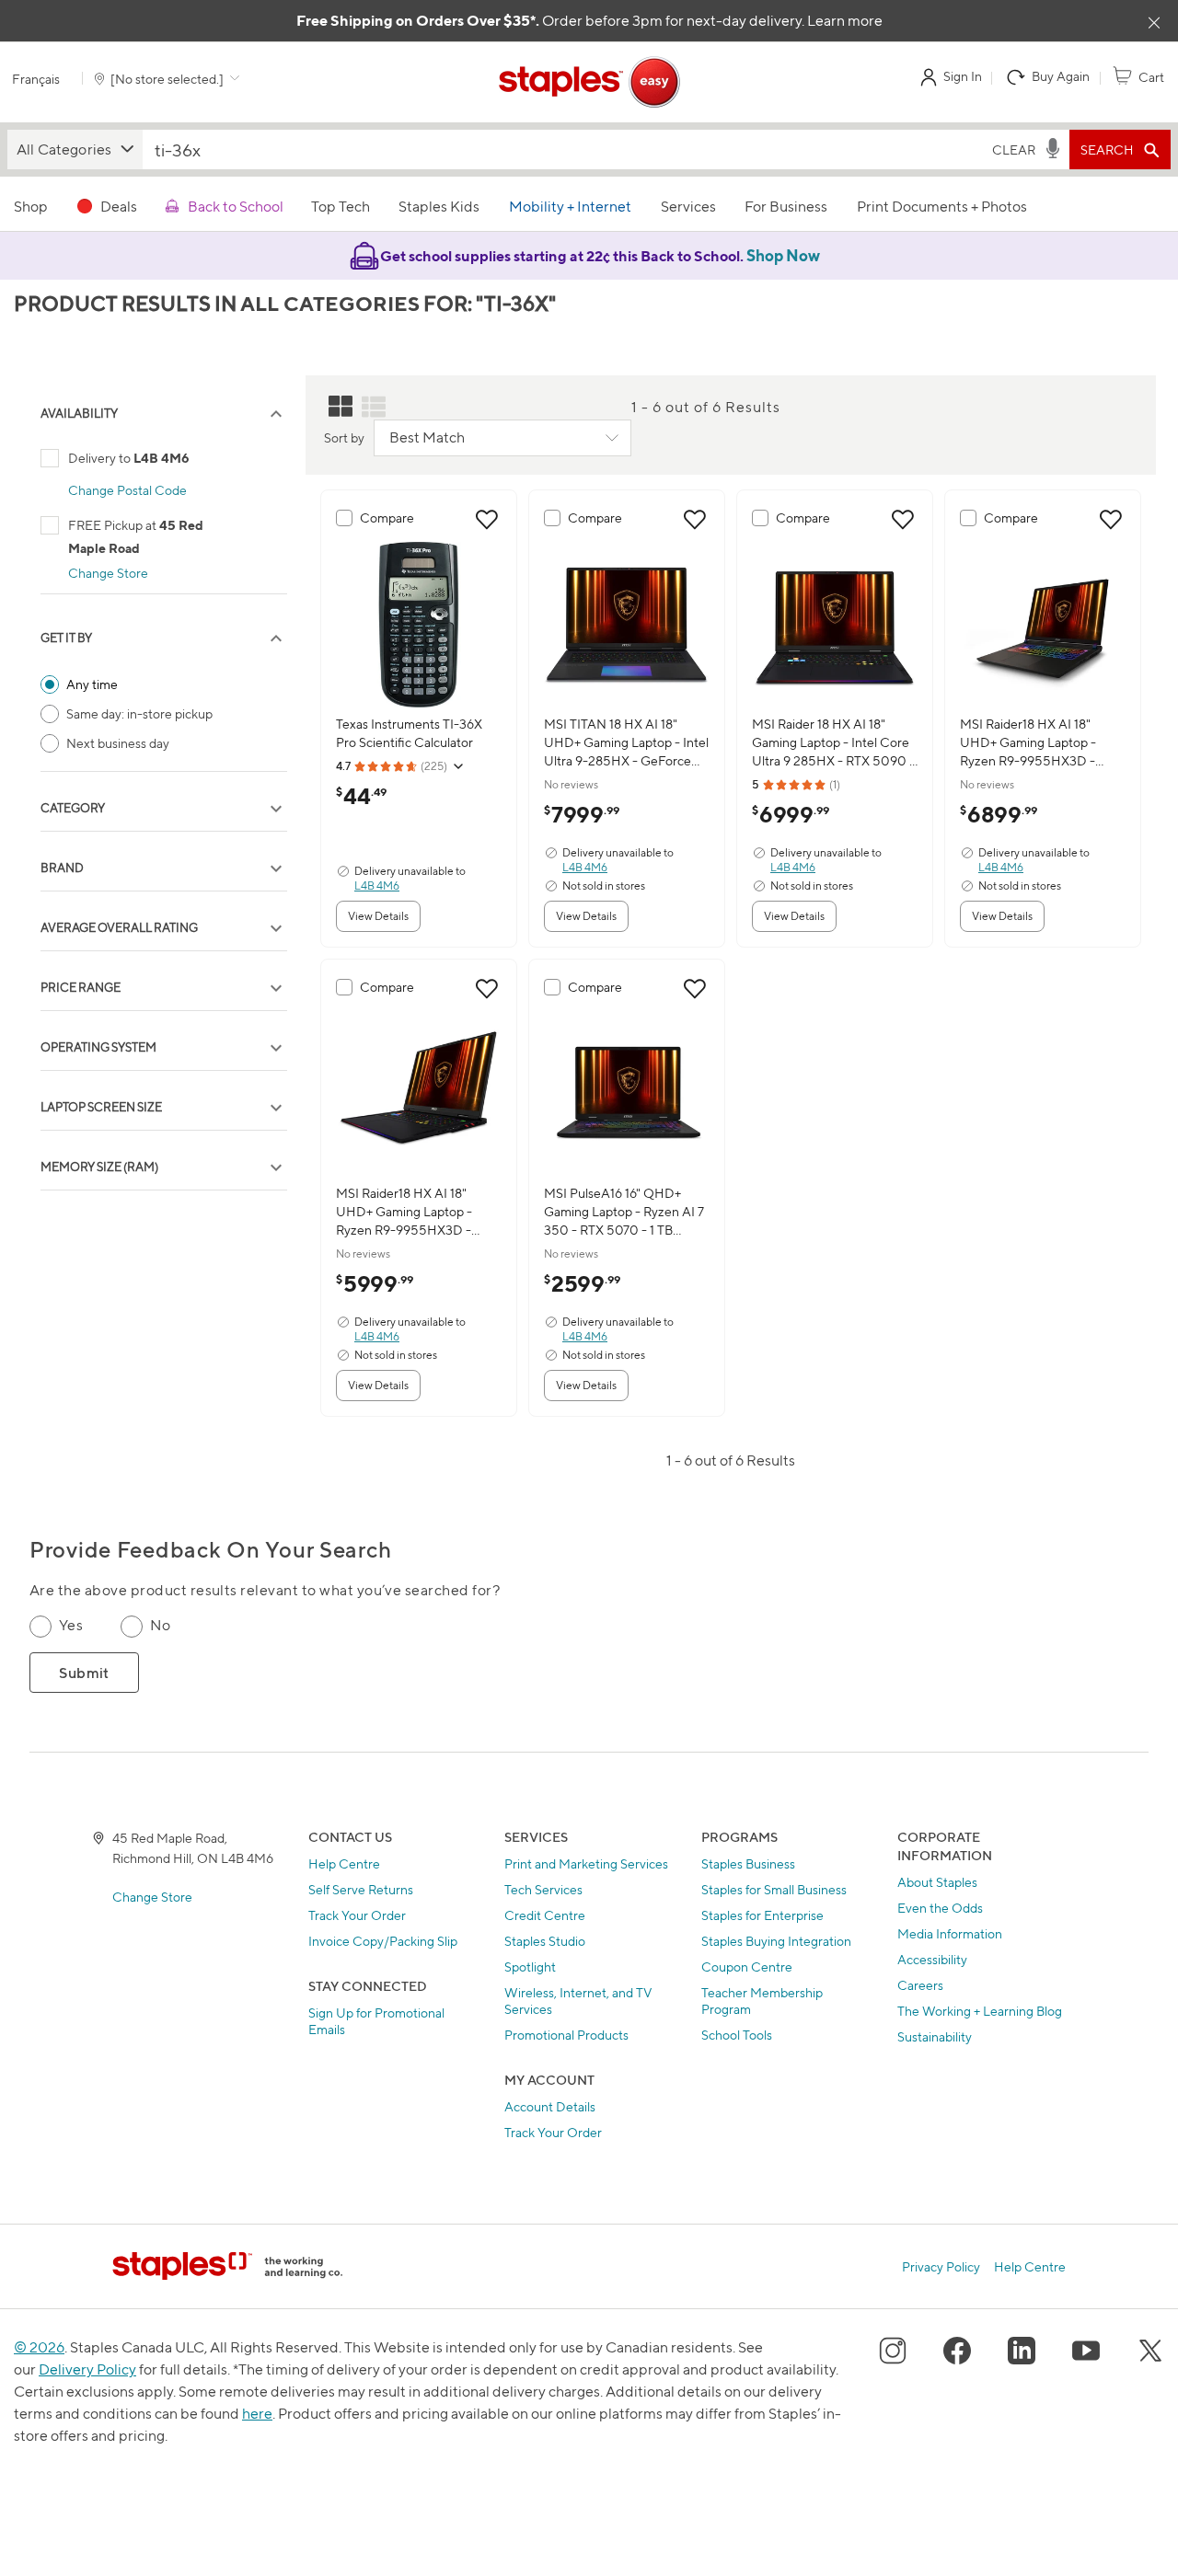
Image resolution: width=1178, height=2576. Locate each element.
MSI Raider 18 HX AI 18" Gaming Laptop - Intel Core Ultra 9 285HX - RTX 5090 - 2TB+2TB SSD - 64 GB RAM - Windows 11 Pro (833, 743)
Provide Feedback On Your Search (210, 1550)
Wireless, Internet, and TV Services (578, 2001)
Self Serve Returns (361, 1889)
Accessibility (932, 1959)
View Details (378, 916)
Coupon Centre (747, 1966)
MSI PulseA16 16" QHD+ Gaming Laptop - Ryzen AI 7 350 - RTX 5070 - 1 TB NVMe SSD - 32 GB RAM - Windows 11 (624, 1212)
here (257, 2414)
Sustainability (935, 2036)
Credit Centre (545, 1915)
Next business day (118, 743)
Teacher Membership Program (762, 2001)
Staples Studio (545, 1941)
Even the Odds (940, 1908)
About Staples (937, 1882)
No (160, 1625)
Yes (71, 1625)
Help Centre (344, 1863)
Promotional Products (566, 2035)
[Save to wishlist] (487, 520)
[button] (75, 149)
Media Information (950, 1933)
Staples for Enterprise (762, 1915)
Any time (92, 684)
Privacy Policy (941, 2266)
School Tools (737, 2035)
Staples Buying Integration (776, 1941)
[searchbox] (564, 149)
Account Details (550, 2106)
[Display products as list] (374, 407)
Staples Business (748, 1863)
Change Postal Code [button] (127, 490)
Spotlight (530, 1966)
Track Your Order (357, 1915)
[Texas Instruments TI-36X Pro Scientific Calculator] (419, 625)
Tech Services (543, 1889)
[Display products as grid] (341, 407)
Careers (920, 1985)
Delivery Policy (87, 2369)
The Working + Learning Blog (980, 2011)
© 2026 (39, 2347)
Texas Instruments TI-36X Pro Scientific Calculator (409, 733)
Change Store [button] (108, 573)
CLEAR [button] (1014, 149)
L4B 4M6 (377, 885)
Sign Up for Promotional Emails (376, 2021)
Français (36, 79)
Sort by (344, 437)
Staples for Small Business (774, 1889)
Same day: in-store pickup (139, 713)
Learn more (845, 21)
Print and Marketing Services (586, 1863)
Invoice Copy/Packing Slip (383, 1941)
